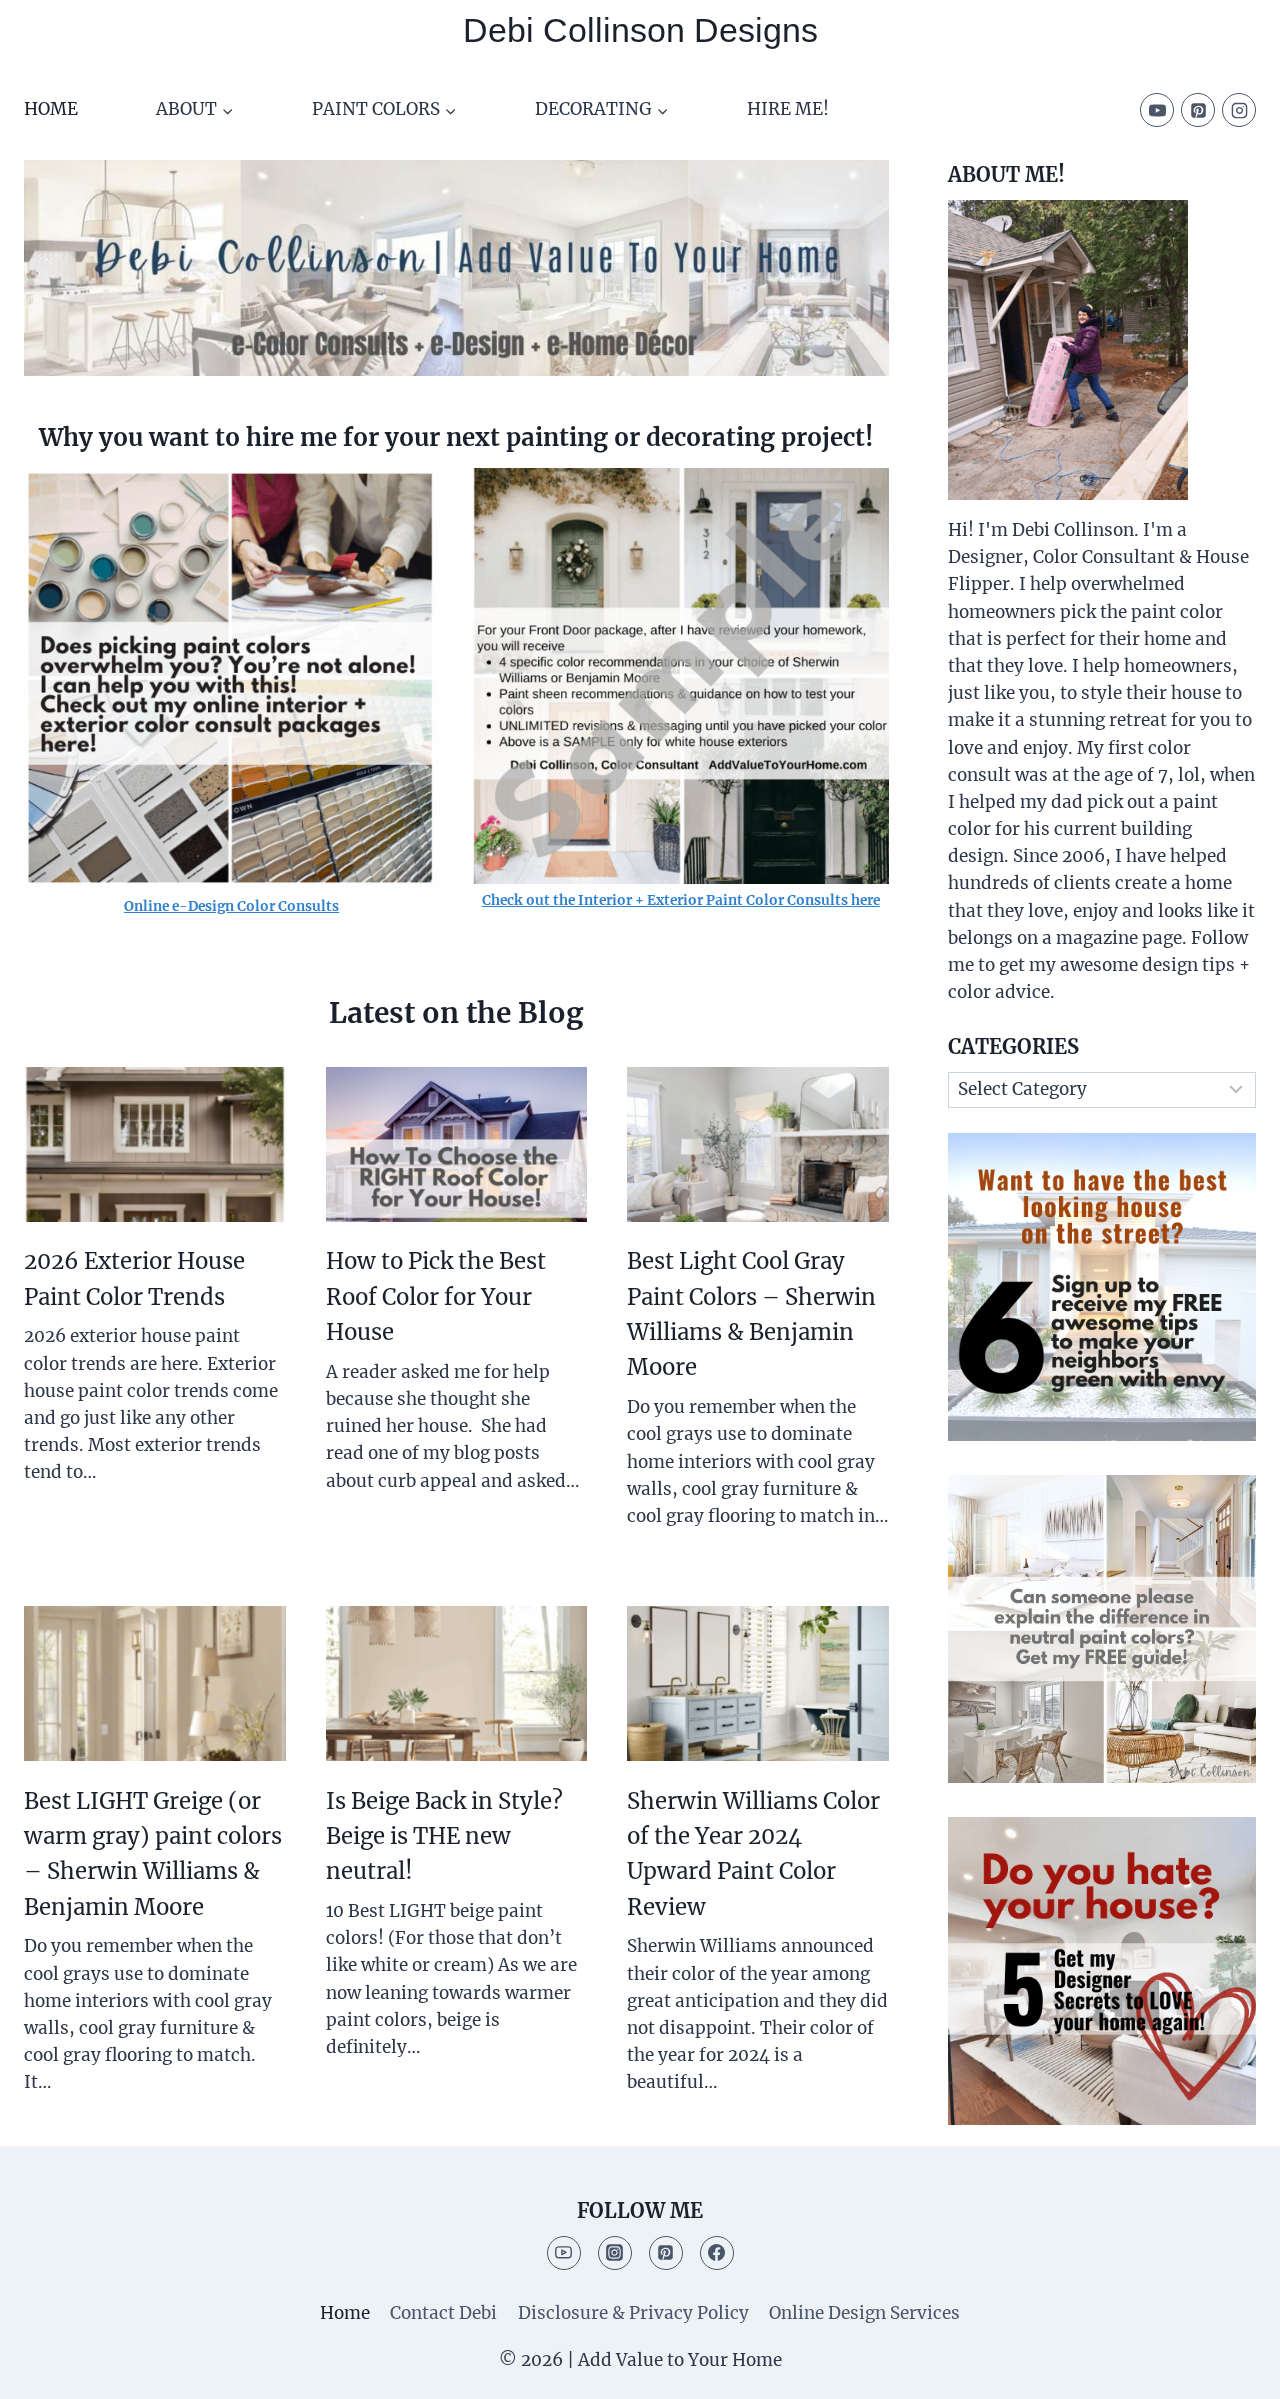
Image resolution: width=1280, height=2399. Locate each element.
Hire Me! (788, 109)
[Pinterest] (1198, 110)
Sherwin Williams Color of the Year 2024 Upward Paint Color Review (753, 1854)
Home (51, 109)
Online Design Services (864, 2313)
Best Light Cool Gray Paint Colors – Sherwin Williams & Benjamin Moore (751, 1314)
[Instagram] (1239, 110)
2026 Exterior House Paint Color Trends (134, 1278)
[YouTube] (1157, 110)
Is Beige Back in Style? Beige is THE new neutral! (444, 1836)
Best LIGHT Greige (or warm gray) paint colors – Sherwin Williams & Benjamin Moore (153, 1854)
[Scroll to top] (1229, 2368)
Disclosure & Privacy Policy (633, 2313)
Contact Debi (443, 2313)
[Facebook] (717, 2253)
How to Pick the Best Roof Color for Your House (436, 1296)
